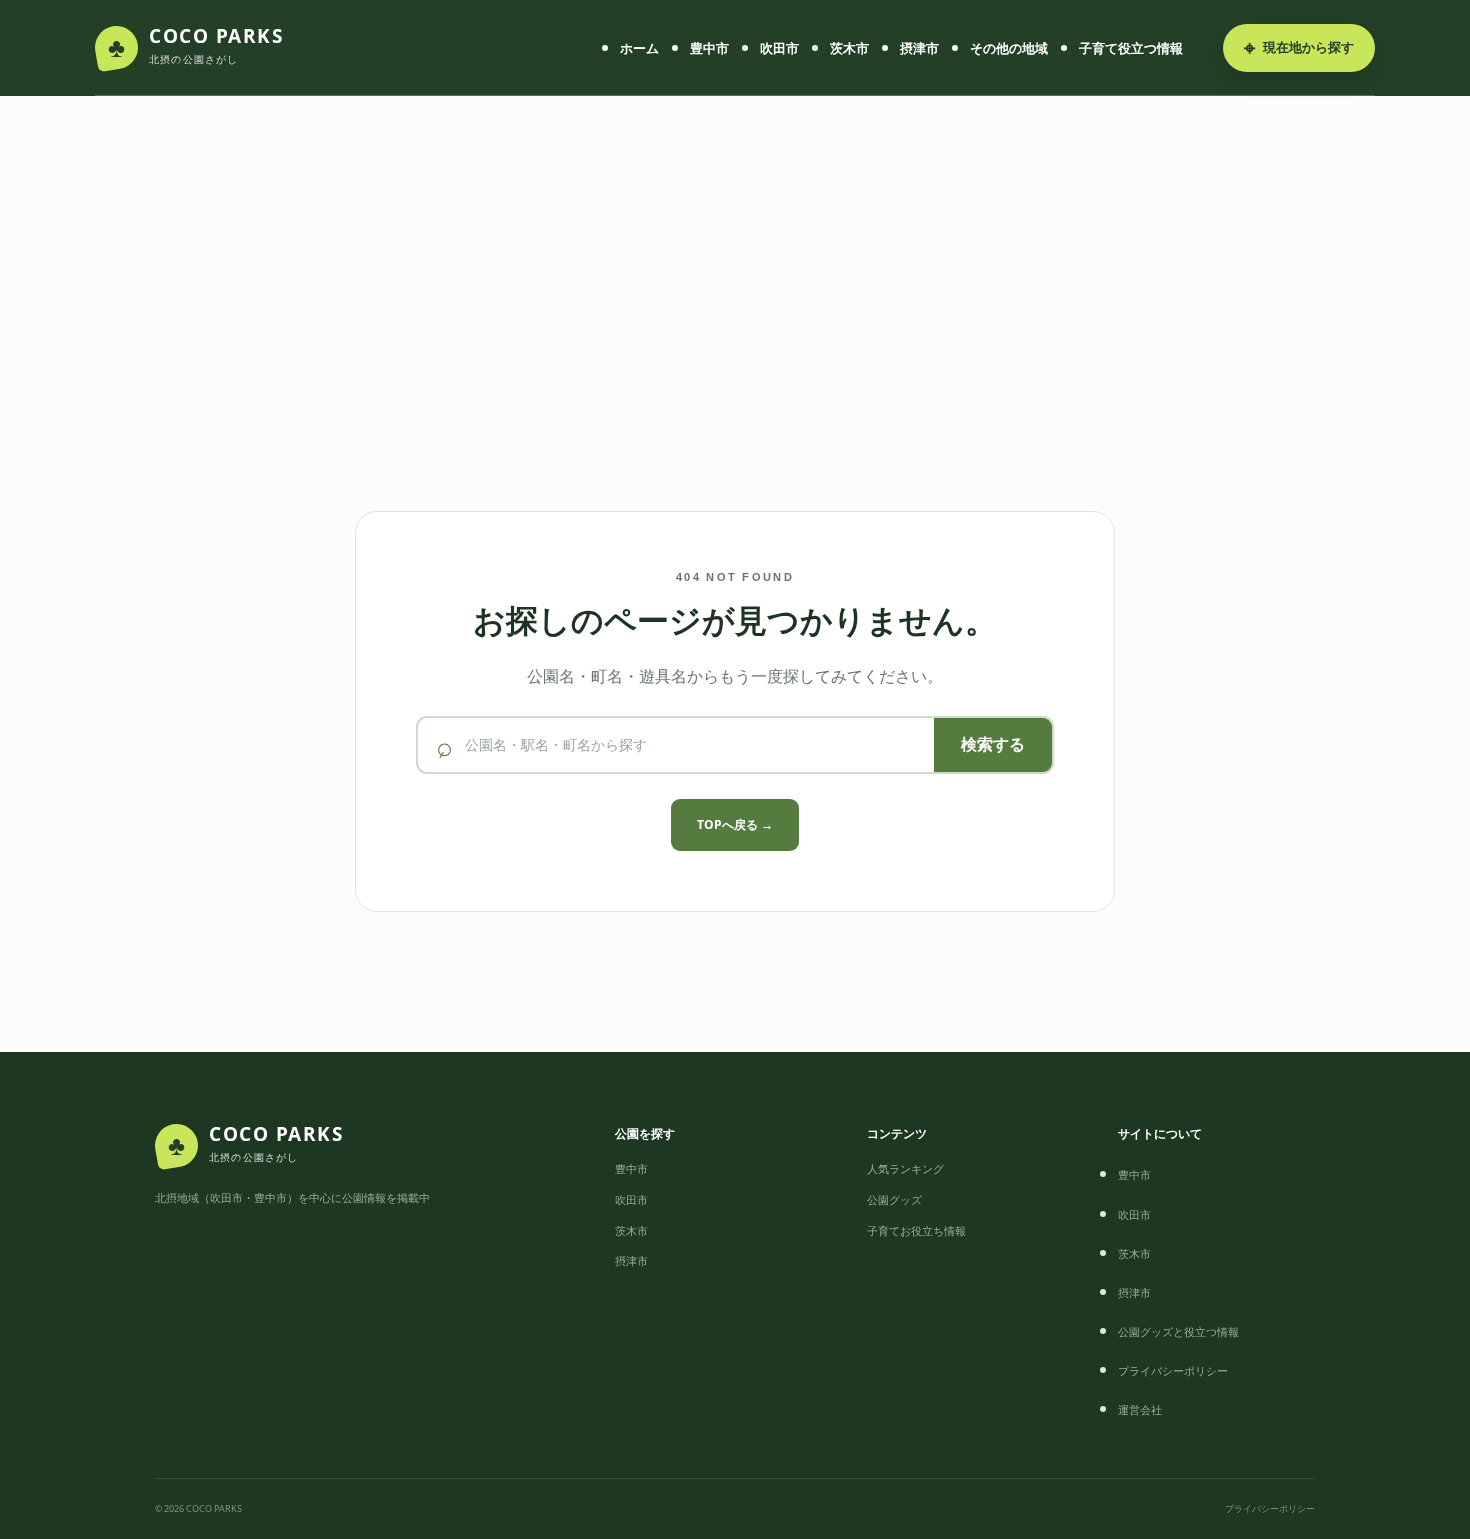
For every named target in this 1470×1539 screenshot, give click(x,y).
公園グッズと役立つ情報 (1178, 1331)
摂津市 (919, 48)
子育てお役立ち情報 (916, 1230)
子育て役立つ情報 (1131, 48)
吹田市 (779, 48)
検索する (993, 744)
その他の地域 (1009, 48)
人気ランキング (905, 1168)
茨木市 (849, 48)
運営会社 (1140, 1409)
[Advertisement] (735, 331)
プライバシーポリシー (1173, 1370)
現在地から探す (1299, 47)
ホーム (639, 48)
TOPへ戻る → (735, 824)
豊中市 (709, 48)
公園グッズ (894, 1199)
